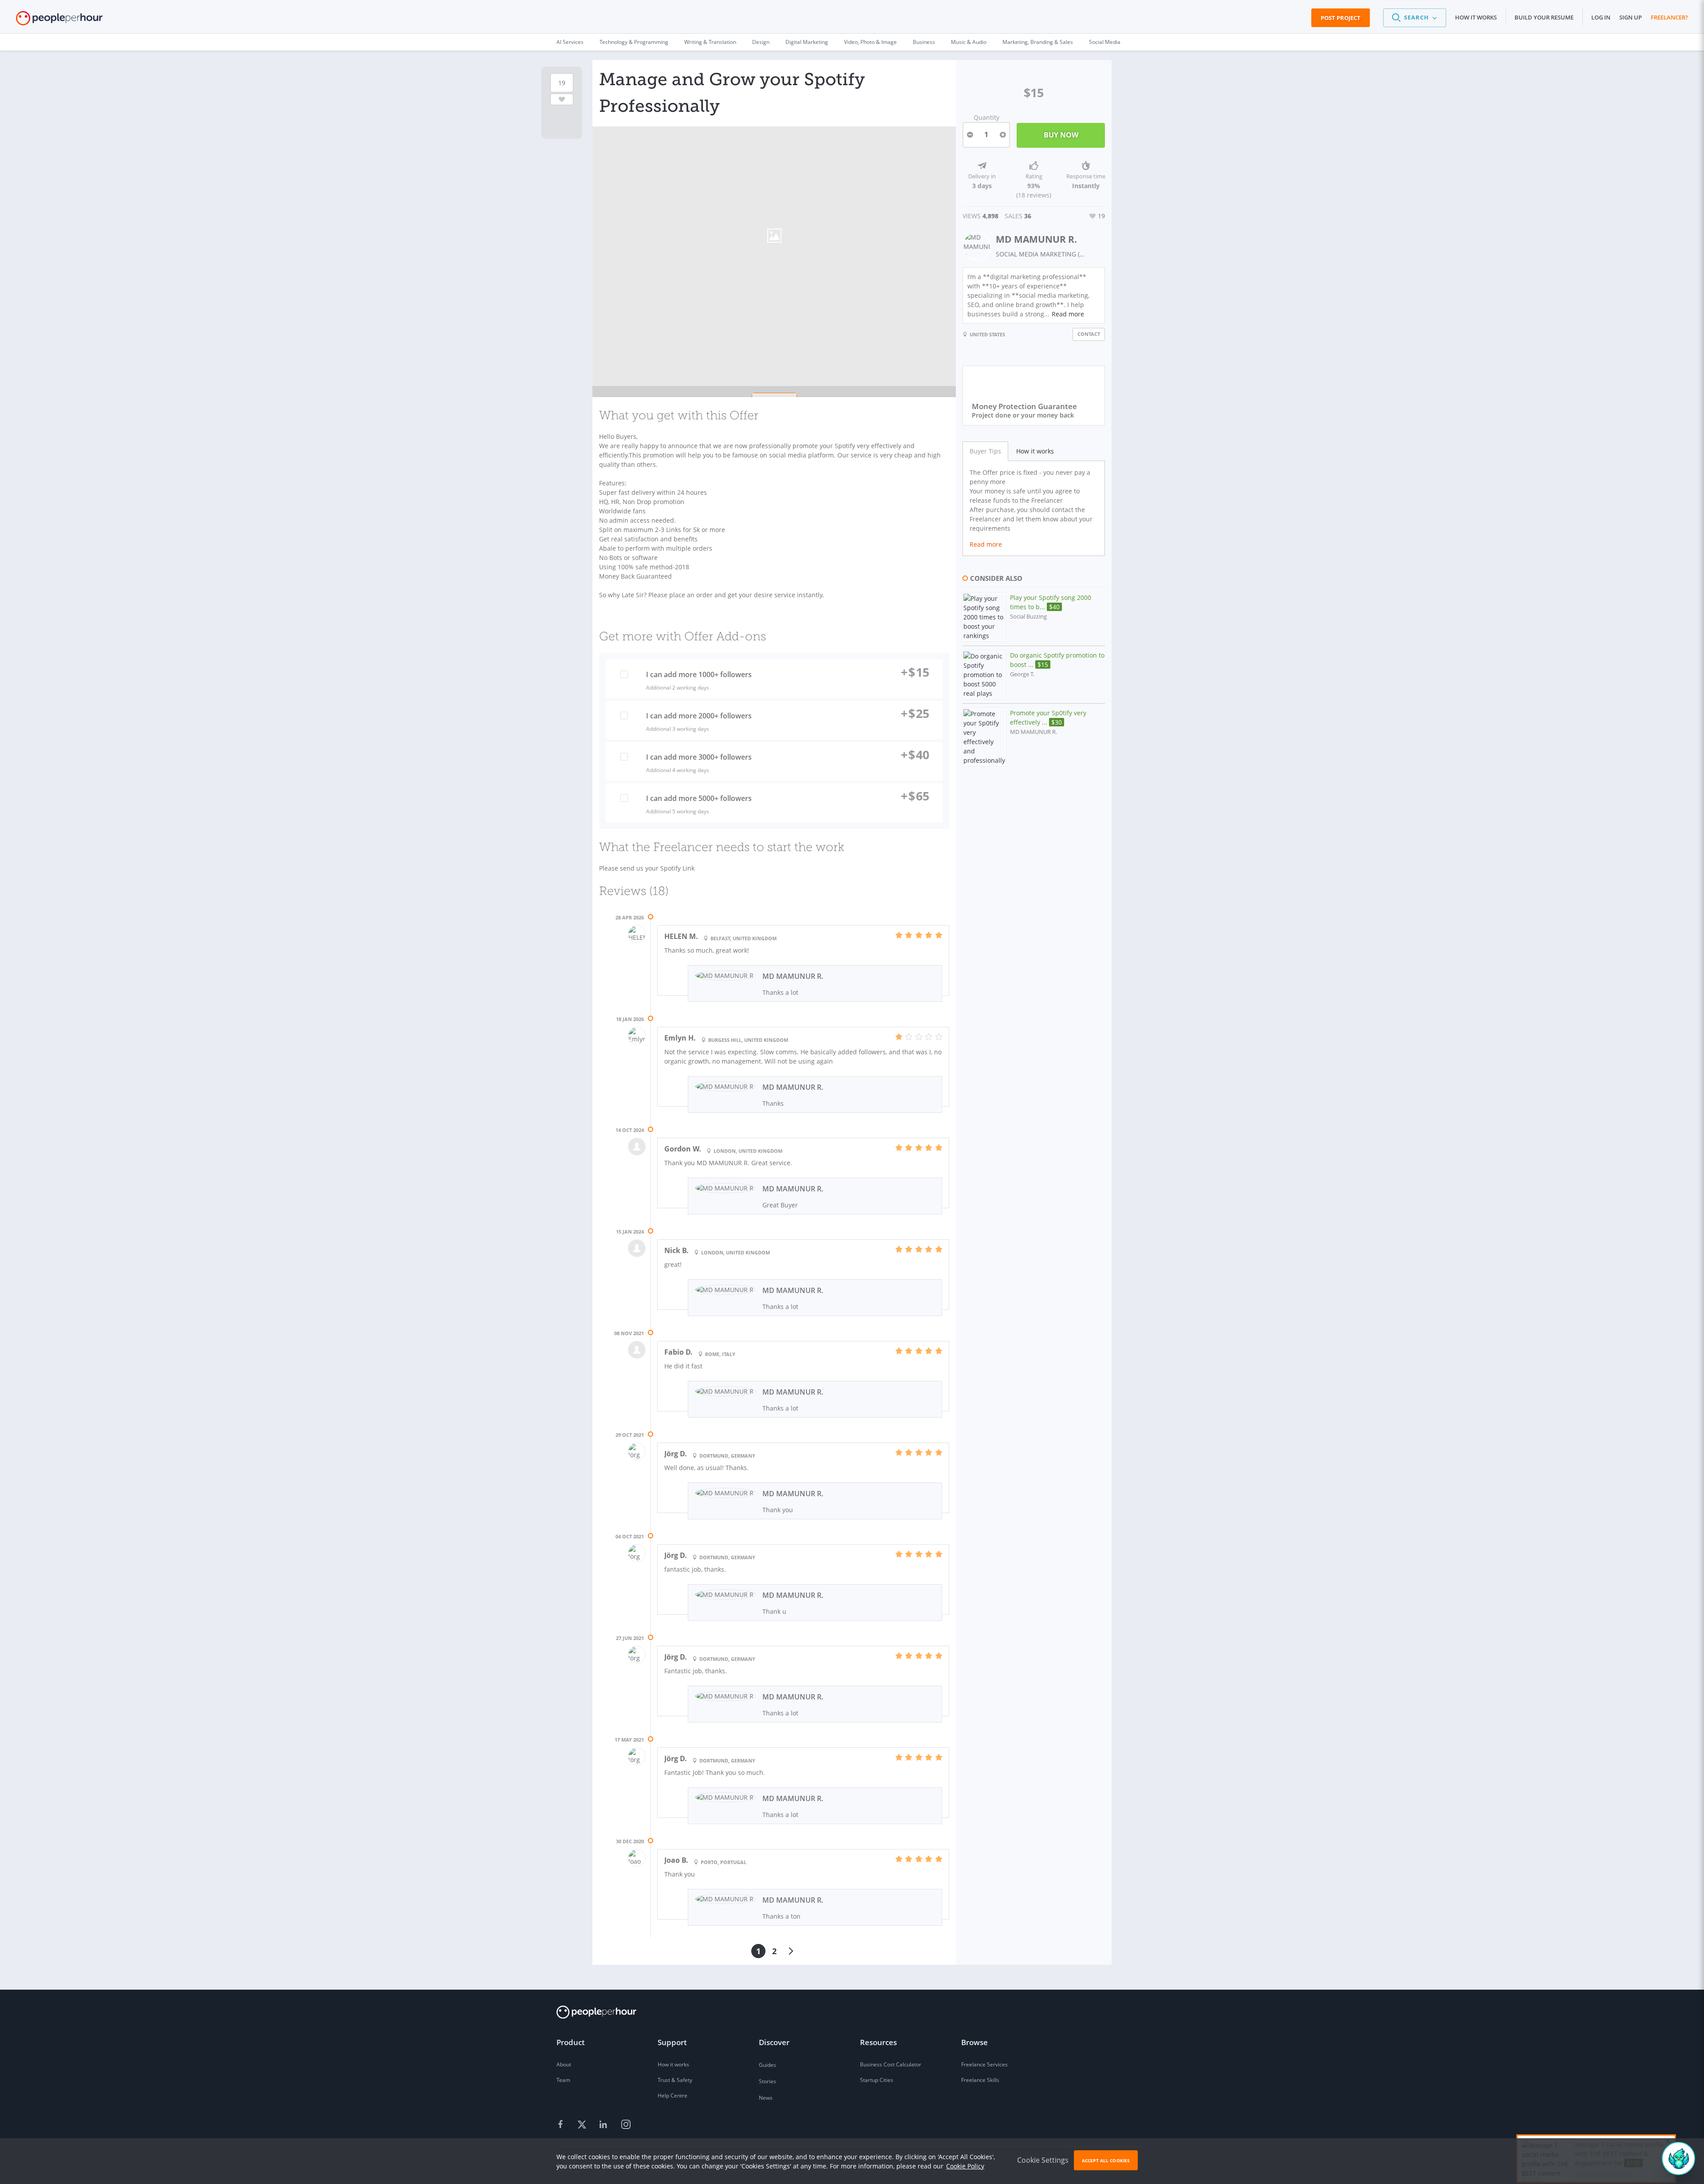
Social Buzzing (1028, 617)
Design (761, 42)
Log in (1601, 17)
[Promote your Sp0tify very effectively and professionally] (984, 737)
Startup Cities (877, 2080)
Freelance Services (984, 2064)
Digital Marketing (807, 42)
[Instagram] (626, 2125)
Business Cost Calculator (891, 2064)
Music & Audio (969, 42)
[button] (1415, 18)
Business (924, 42)
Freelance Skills (980, 2080)
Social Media (1105, 42)
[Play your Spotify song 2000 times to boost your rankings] (984, 617)
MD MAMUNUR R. (1036, 239)
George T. (1022, 674)
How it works (1476, 17)
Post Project (1341, 18)
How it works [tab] (1035, 451)
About (564, 2064)
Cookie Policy (965, 2166)
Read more (1068, 314)
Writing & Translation (710, 42)
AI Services (570, 42)
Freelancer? (1669, 17)
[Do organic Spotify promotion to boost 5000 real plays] (984, 675)
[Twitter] (583, 2125)
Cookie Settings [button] (1043, 2160)
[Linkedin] (604, 2125)
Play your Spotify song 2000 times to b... (1051, 602)
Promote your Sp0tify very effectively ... (1048, 717)
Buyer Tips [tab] (985, 451)
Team (563, 2080)
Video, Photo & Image (870, 42)
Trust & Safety (675, 2080)
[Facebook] (562, 2125)
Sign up (1631, 17)
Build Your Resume (1544, 17)
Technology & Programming (634, 42)
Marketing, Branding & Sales (1038, 42)
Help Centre (673, 2095)
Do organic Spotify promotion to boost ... (1057, 660)
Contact (1089, 334)
